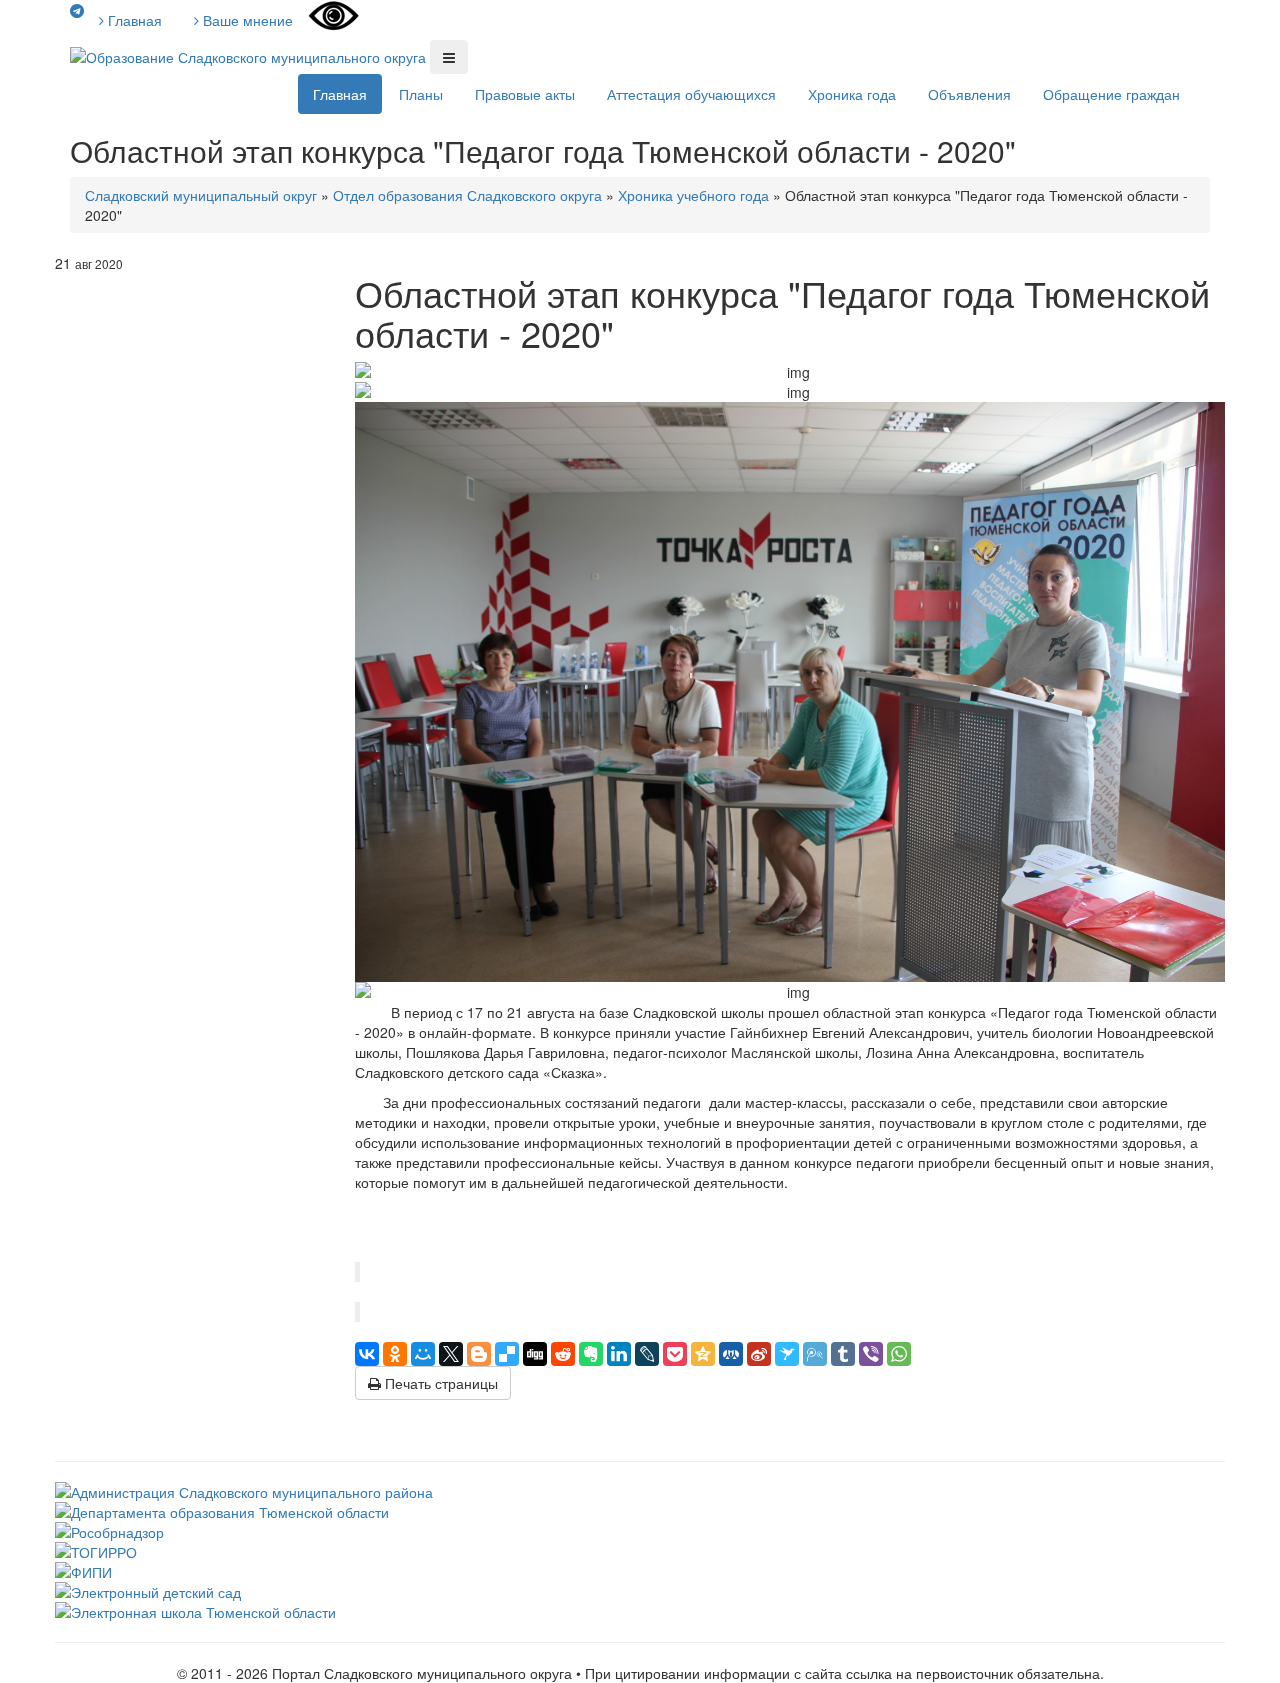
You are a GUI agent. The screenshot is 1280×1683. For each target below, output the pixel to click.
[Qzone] (703, 1354)
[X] (451, 1354)
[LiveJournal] (647, 1354)
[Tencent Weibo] (815, 1354)
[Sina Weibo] (759, 1354)
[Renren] (731, 1354)
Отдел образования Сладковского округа (467, 195)
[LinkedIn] (619, 1354)
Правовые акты (525, 94)
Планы (421, 94)
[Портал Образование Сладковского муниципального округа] (250, 55)
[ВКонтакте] (367, 1354)
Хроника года (852, 94)
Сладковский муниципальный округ (201, 195)
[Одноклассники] (395, 1354)
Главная (133, 20)
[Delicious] (507, 1354)
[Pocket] (675, 1354)
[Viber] (871, 1354)
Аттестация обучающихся (691, 94)
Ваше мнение (246, 20)
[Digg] (535, 1354)
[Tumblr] (843, 1354)
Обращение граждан (1111, 94)
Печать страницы (439, 1383)
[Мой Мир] (423, 1354)
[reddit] (563, 1354)
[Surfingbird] (787, 1354)
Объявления (969, 94)
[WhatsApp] (899, 1354)
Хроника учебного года (693, 195)
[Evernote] (591, 1354)
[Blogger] (479, 1354)
